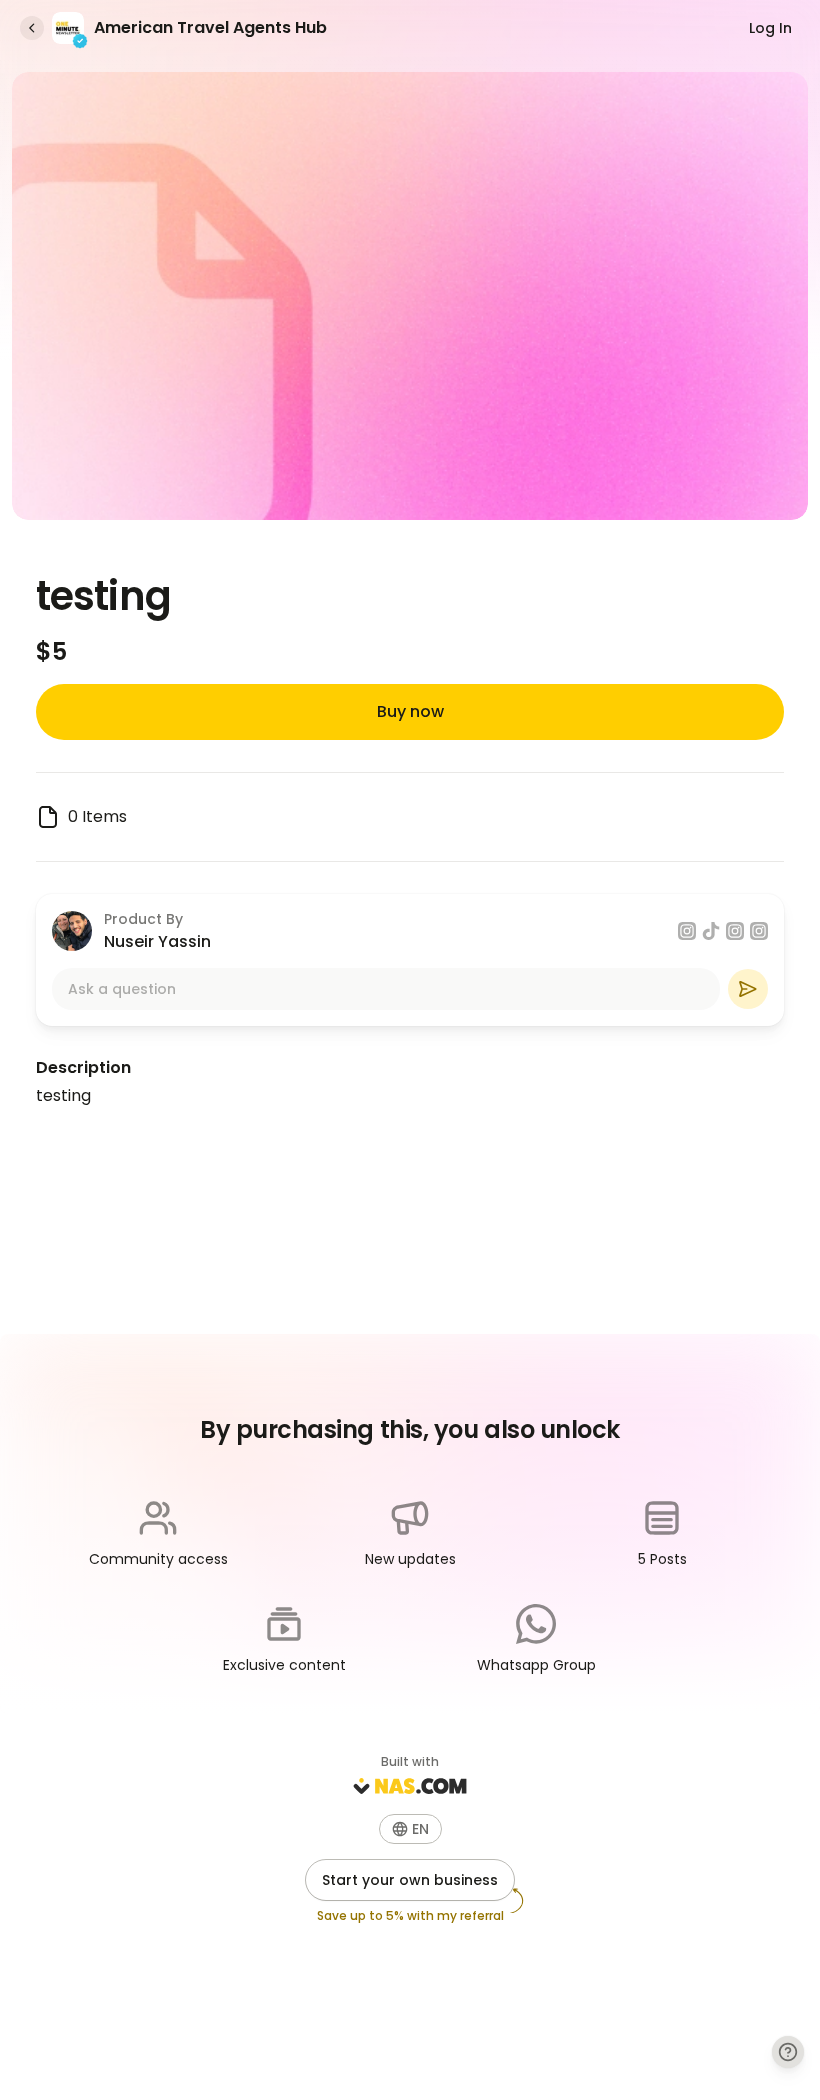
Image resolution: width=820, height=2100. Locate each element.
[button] (410, 1829)
